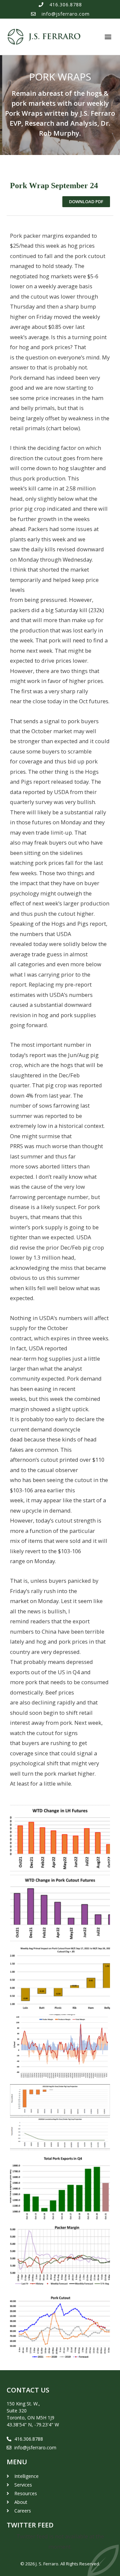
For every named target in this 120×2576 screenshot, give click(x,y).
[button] (108, 37)
